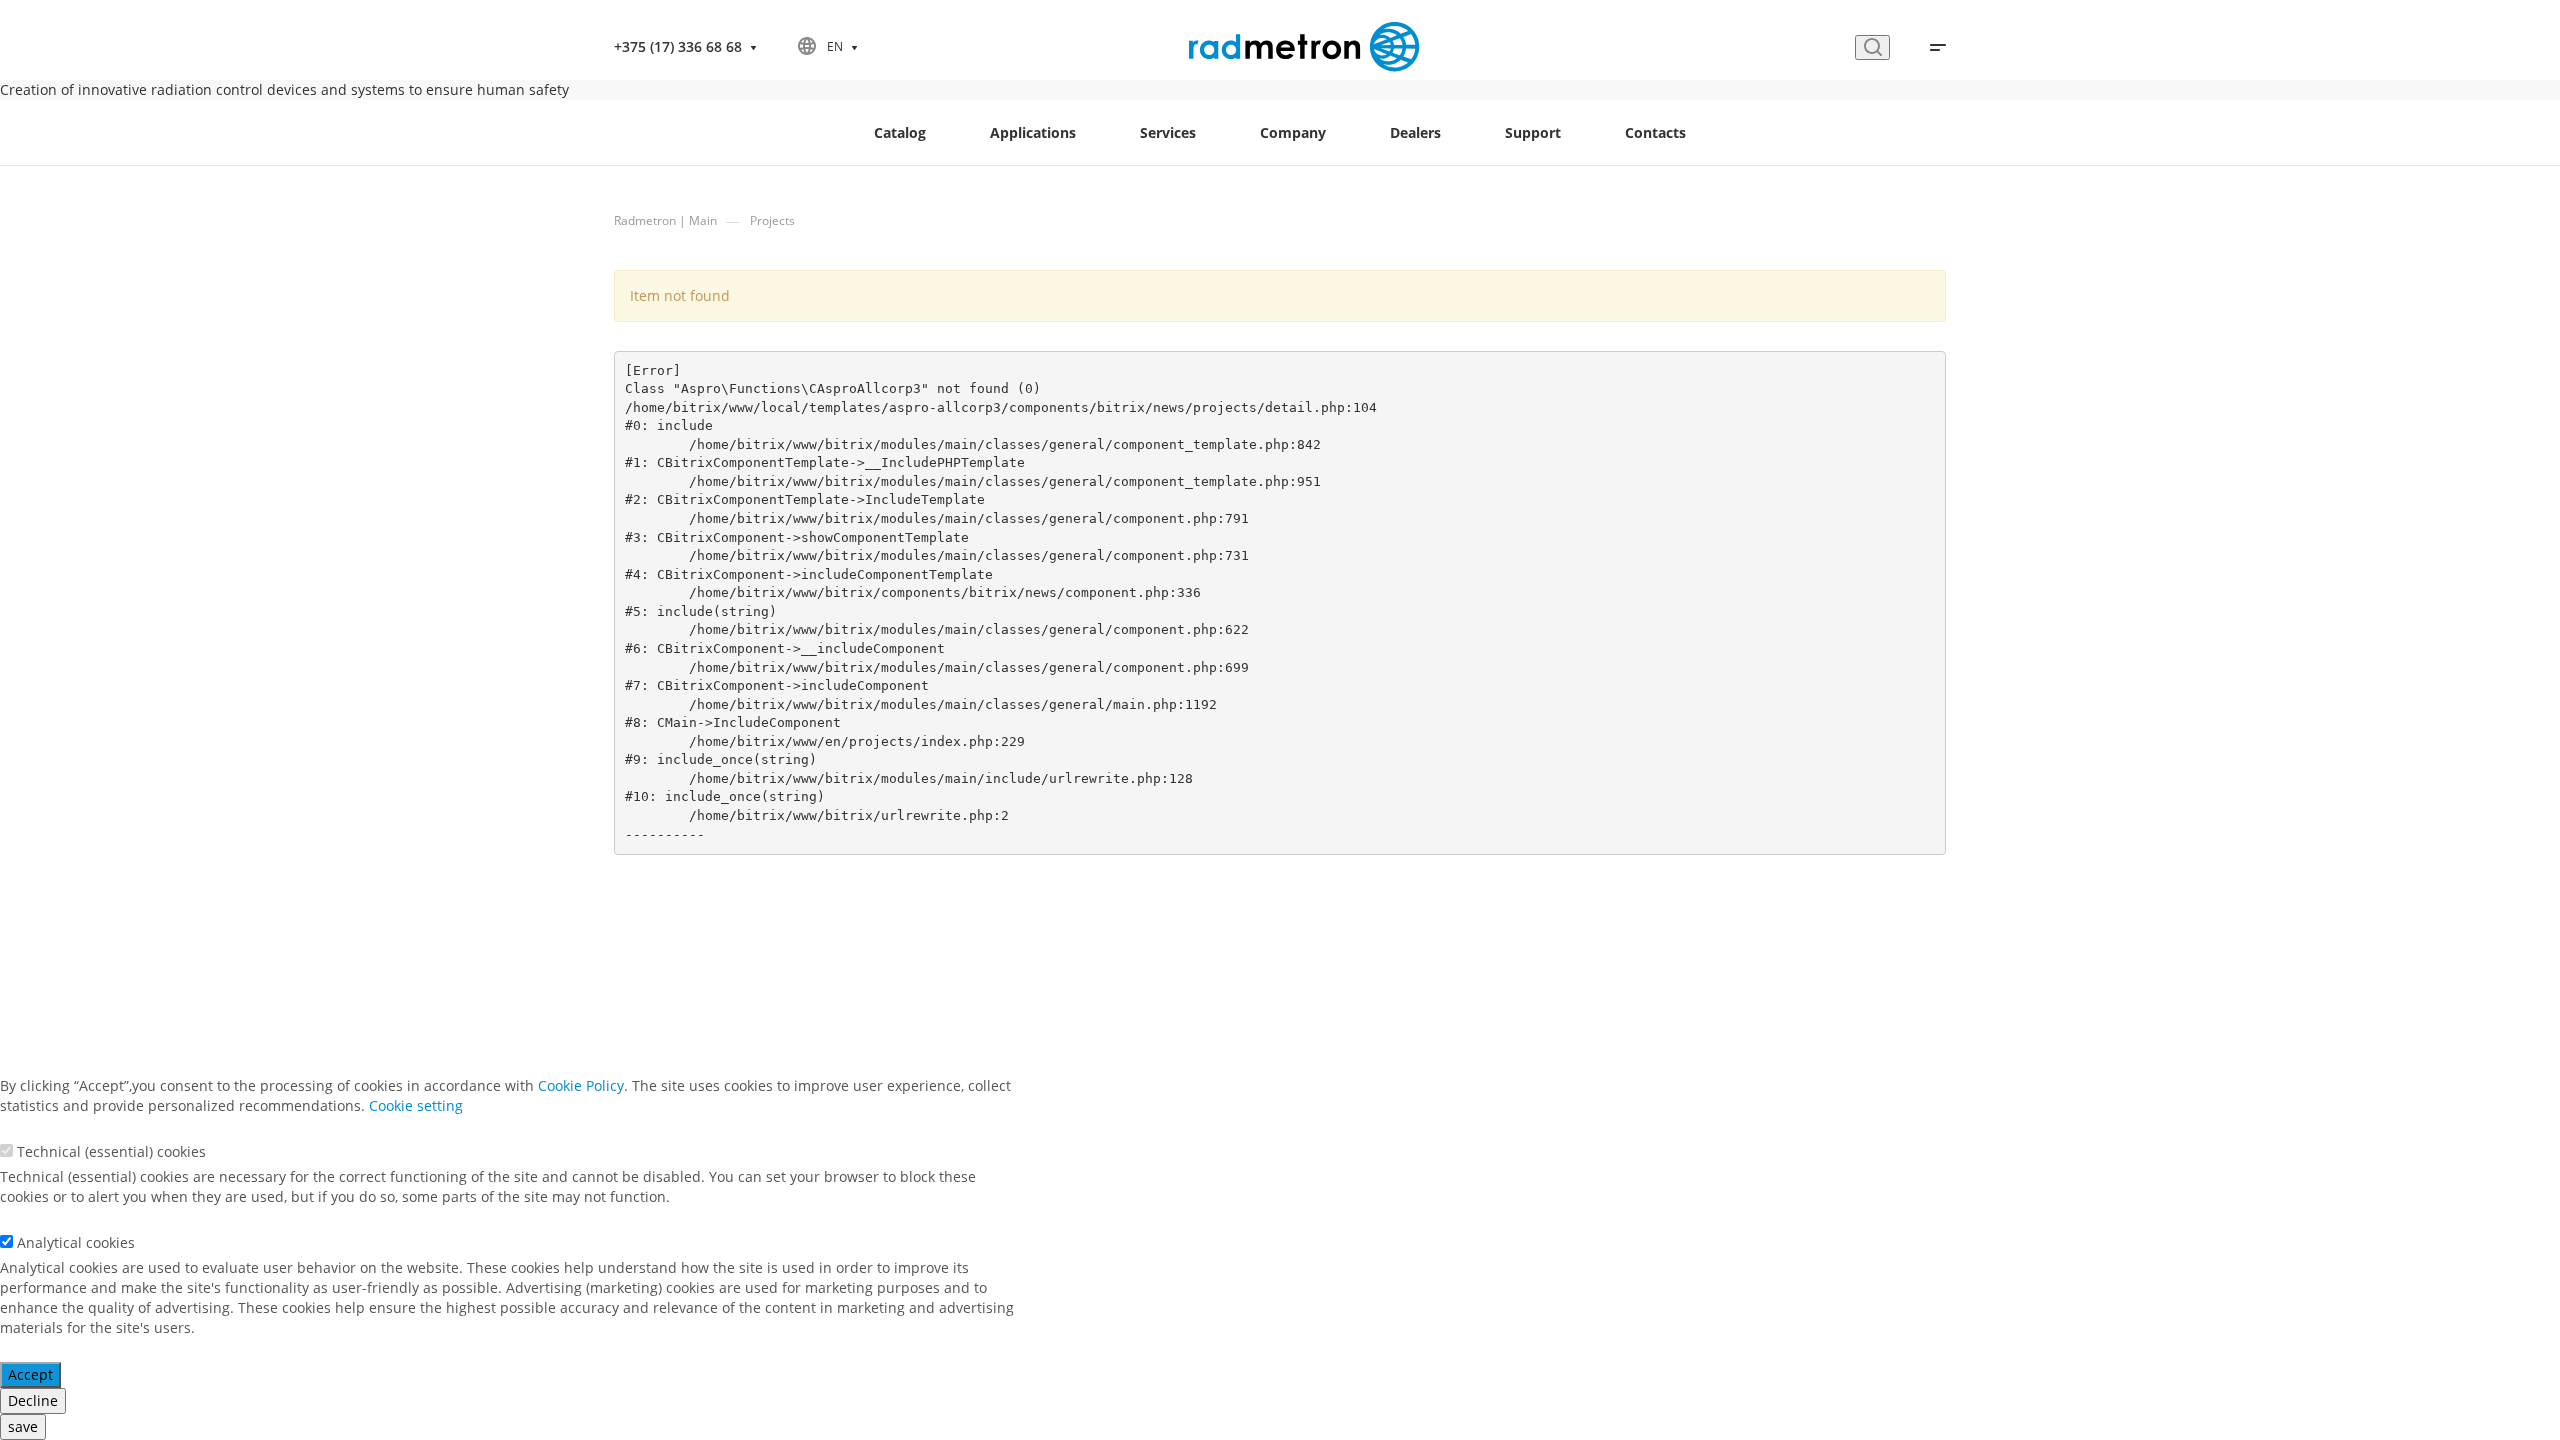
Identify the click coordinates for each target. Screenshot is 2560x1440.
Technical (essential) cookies (111, 1151)
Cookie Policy (581, 1085)
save (23, 1426)
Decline (33, 1400)
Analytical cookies (76, 1242)
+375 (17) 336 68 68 (678, 46)
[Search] (1872, 47)
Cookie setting (416, 1105)
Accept (30, 1374)
